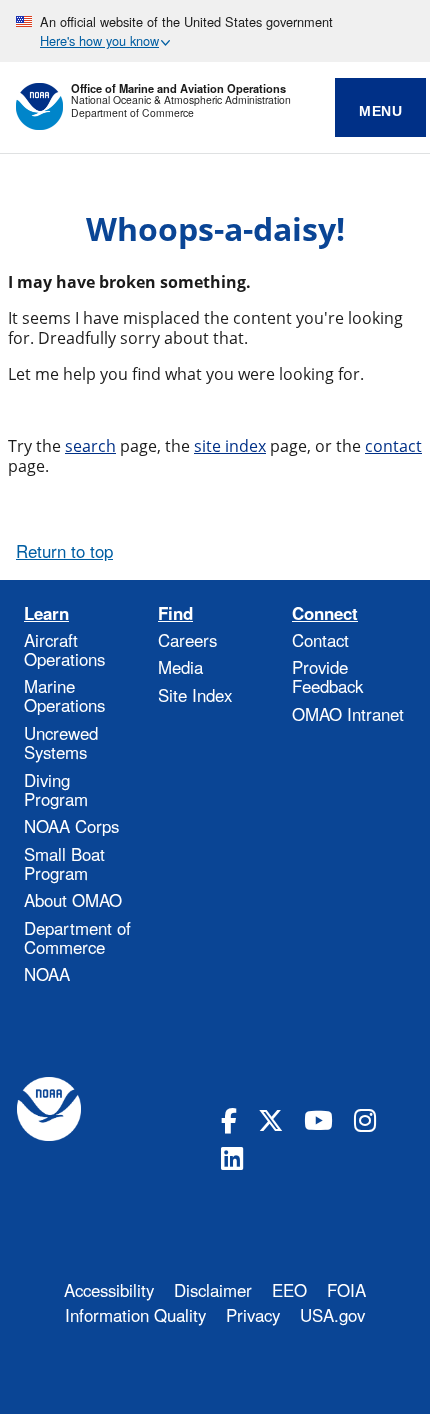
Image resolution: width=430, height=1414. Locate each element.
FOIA (346, 1290)
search (90, 446)
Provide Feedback (327, 676)
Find (175, 613)
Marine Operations (64, 695)
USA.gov (332, 1315)
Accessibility (109, 1290)
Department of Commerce (132, 113)
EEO (289, 1290)
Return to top (64, 551)
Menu (380, 111)
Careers (187, 640)
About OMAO (73, 900)
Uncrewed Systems (61, 742)
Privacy (253, 1315)
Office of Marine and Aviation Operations (178, 88)
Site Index (195, 695)
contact (393, 446)
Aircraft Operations (64, 649)
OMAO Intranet (348, 714)
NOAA (47, 974)
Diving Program (56, 789)
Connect (325, 613)
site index (230, 446)
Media (180, 667)
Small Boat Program (64, 863)
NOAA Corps (71, 826)
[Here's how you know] (215, 31)
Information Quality (135, 1315)
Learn (46, 613)
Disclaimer (213, 1290)
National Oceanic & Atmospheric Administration (181, 100)
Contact (320, 640)
